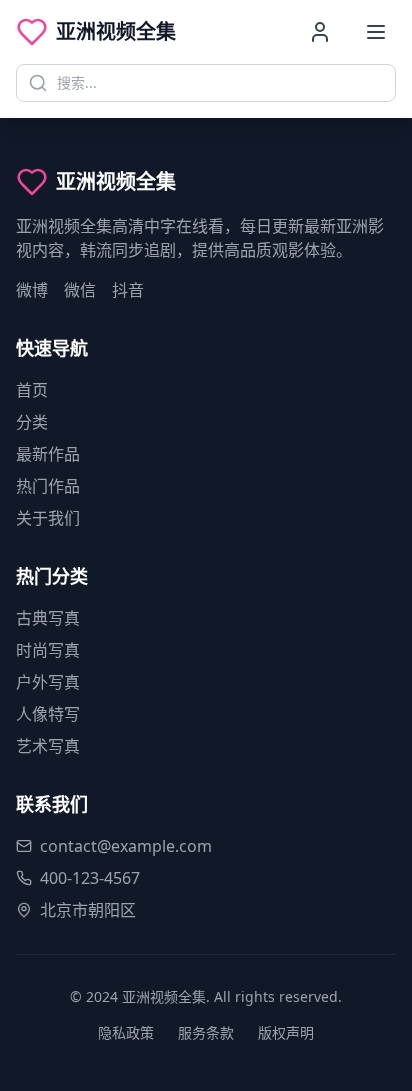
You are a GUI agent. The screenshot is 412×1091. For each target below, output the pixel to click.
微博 (32, 290)
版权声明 (286, 1032)
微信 (80, 290)
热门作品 (48, 486)
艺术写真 (48, 746)
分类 (32, 422)
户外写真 (48, 682)
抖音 (128, 290)
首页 (32, 390)
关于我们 (48, 518)
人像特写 (48, 714)
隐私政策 (126, 1032)
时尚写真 (48, 650)
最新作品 (48, 454)
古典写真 (48, 618)
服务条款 (206, 1032)
